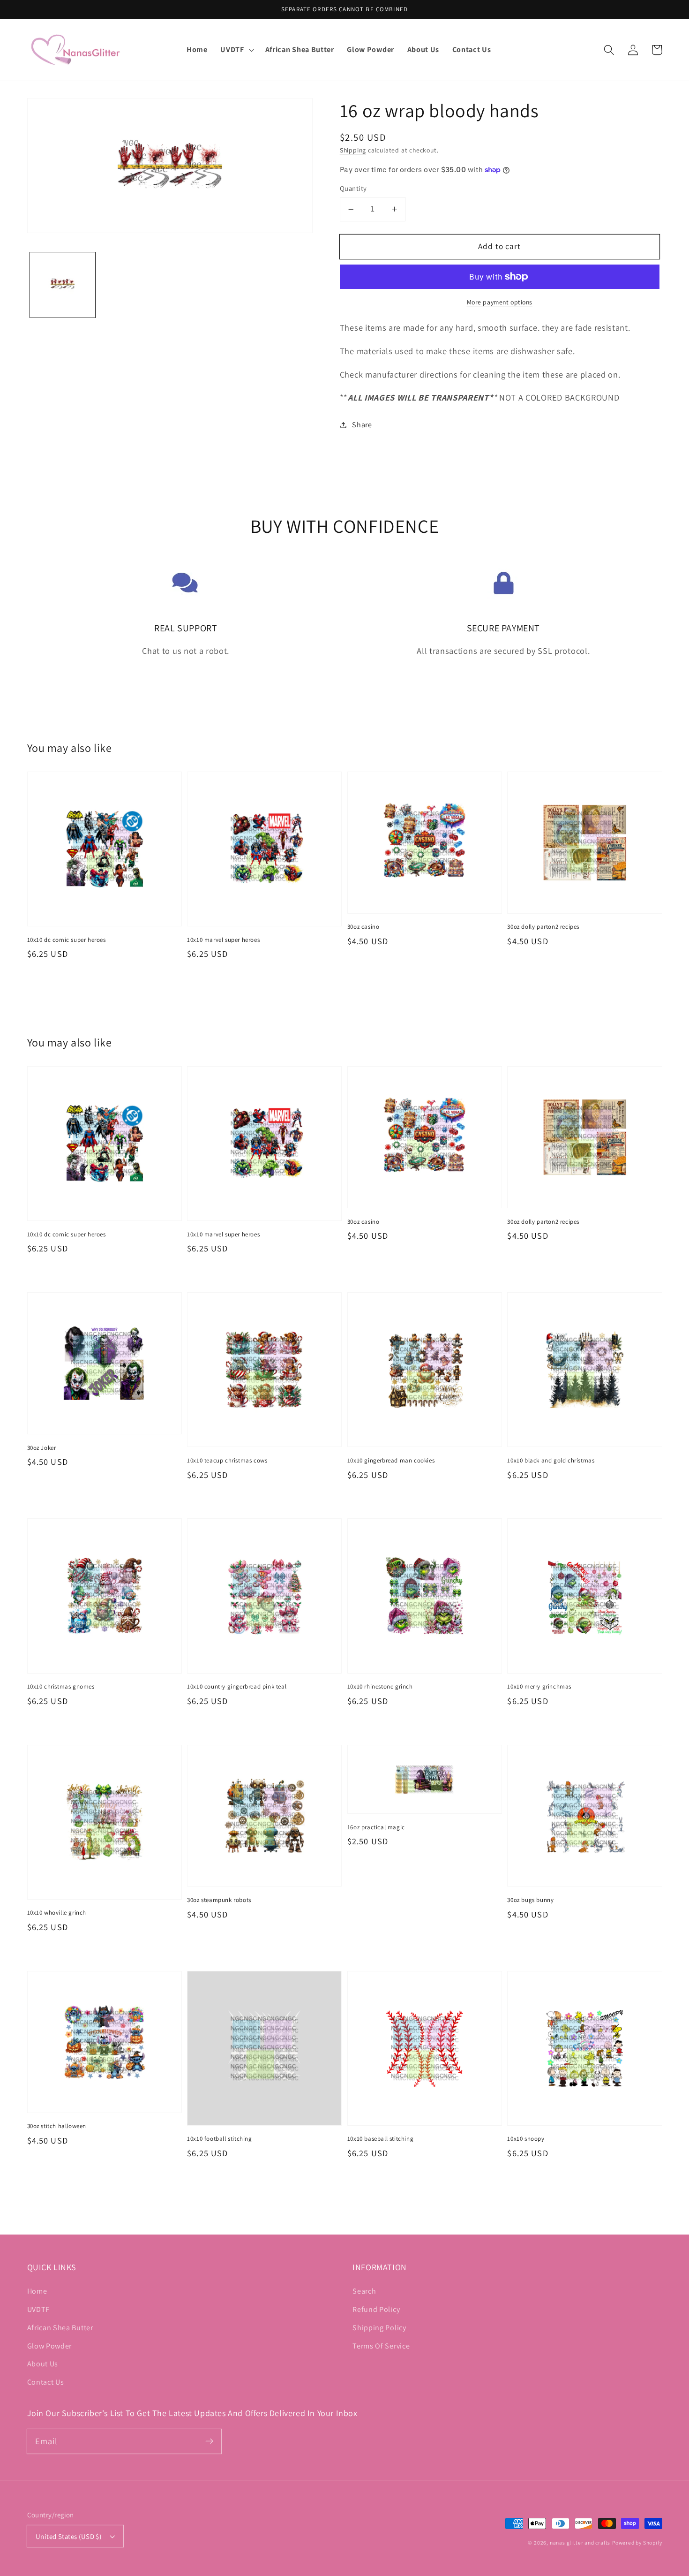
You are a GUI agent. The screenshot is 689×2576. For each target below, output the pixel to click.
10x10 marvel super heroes (223, 940)
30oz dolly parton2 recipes (543, 927)
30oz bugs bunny (530, 1900)
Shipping (353, 150)
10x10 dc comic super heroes (67, 940)
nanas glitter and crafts (580, 2542)
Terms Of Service (381, 2346)
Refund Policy (376, 2309)
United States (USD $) (69, 2536)
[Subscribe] (209, 2441)
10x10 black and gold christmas (551, 1460)
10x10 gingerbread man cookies (391, 1460)
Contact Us (46, 2382)
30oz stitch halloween (57, 2126)
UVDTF (38, 2309)
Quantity (353, 188)
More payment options (500, 302)
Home (37, 2291)
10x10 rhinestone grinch (380, 1686)
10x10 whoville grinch (57, 1913)
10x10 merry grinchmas (539, 1686)
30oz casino (363, 927)
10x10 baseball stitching (380, 2139)
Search (364, 2291)
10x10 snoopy (526, 2139)
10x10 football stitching (219, 2139)
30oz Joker (42, 1448)
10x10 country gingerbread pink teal (237, 1686)
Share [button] (362, 425)
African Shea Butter (60, 2328)
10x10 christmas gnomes (61, 1686)
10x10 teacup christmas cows (227, 1460)
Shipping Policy (379, 2328)
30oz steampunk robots (219, 1900)
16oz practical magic (376, 1827)
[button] (236, 50)
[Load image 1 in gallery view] (62, 285)
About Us (43, 2364)
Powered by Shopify (637, 2542)
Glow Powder (50, 2346)
